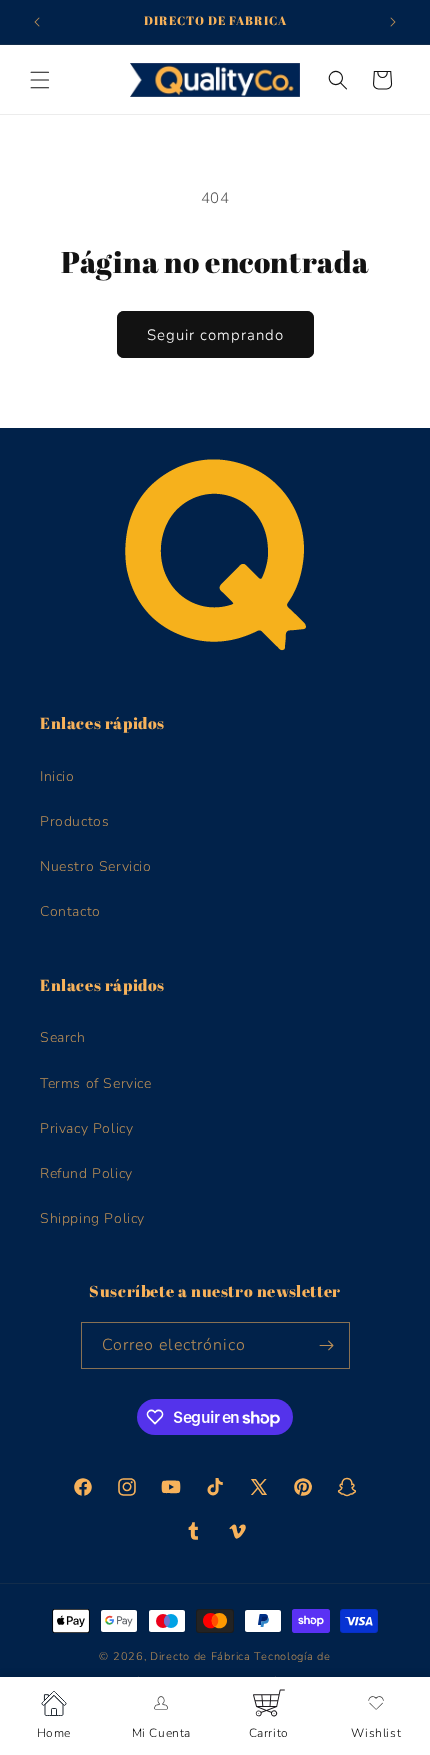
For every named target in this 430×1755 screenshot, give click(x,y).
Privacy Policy (86, 1128)
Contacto (70, 911)
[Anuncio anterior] (37, 22)
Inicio (57, 776)
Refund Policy (86, 1173)
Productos (74, 821)
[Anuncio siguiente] (393, 22)
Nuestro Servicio (96, 866)
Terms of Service (96, 1083)
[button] (40, 80)
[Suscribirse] (327, 1345)
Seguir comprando (215, 335)
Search (63, 1037)
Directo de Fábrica (200, 1656)
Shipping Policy (92, 1218)
